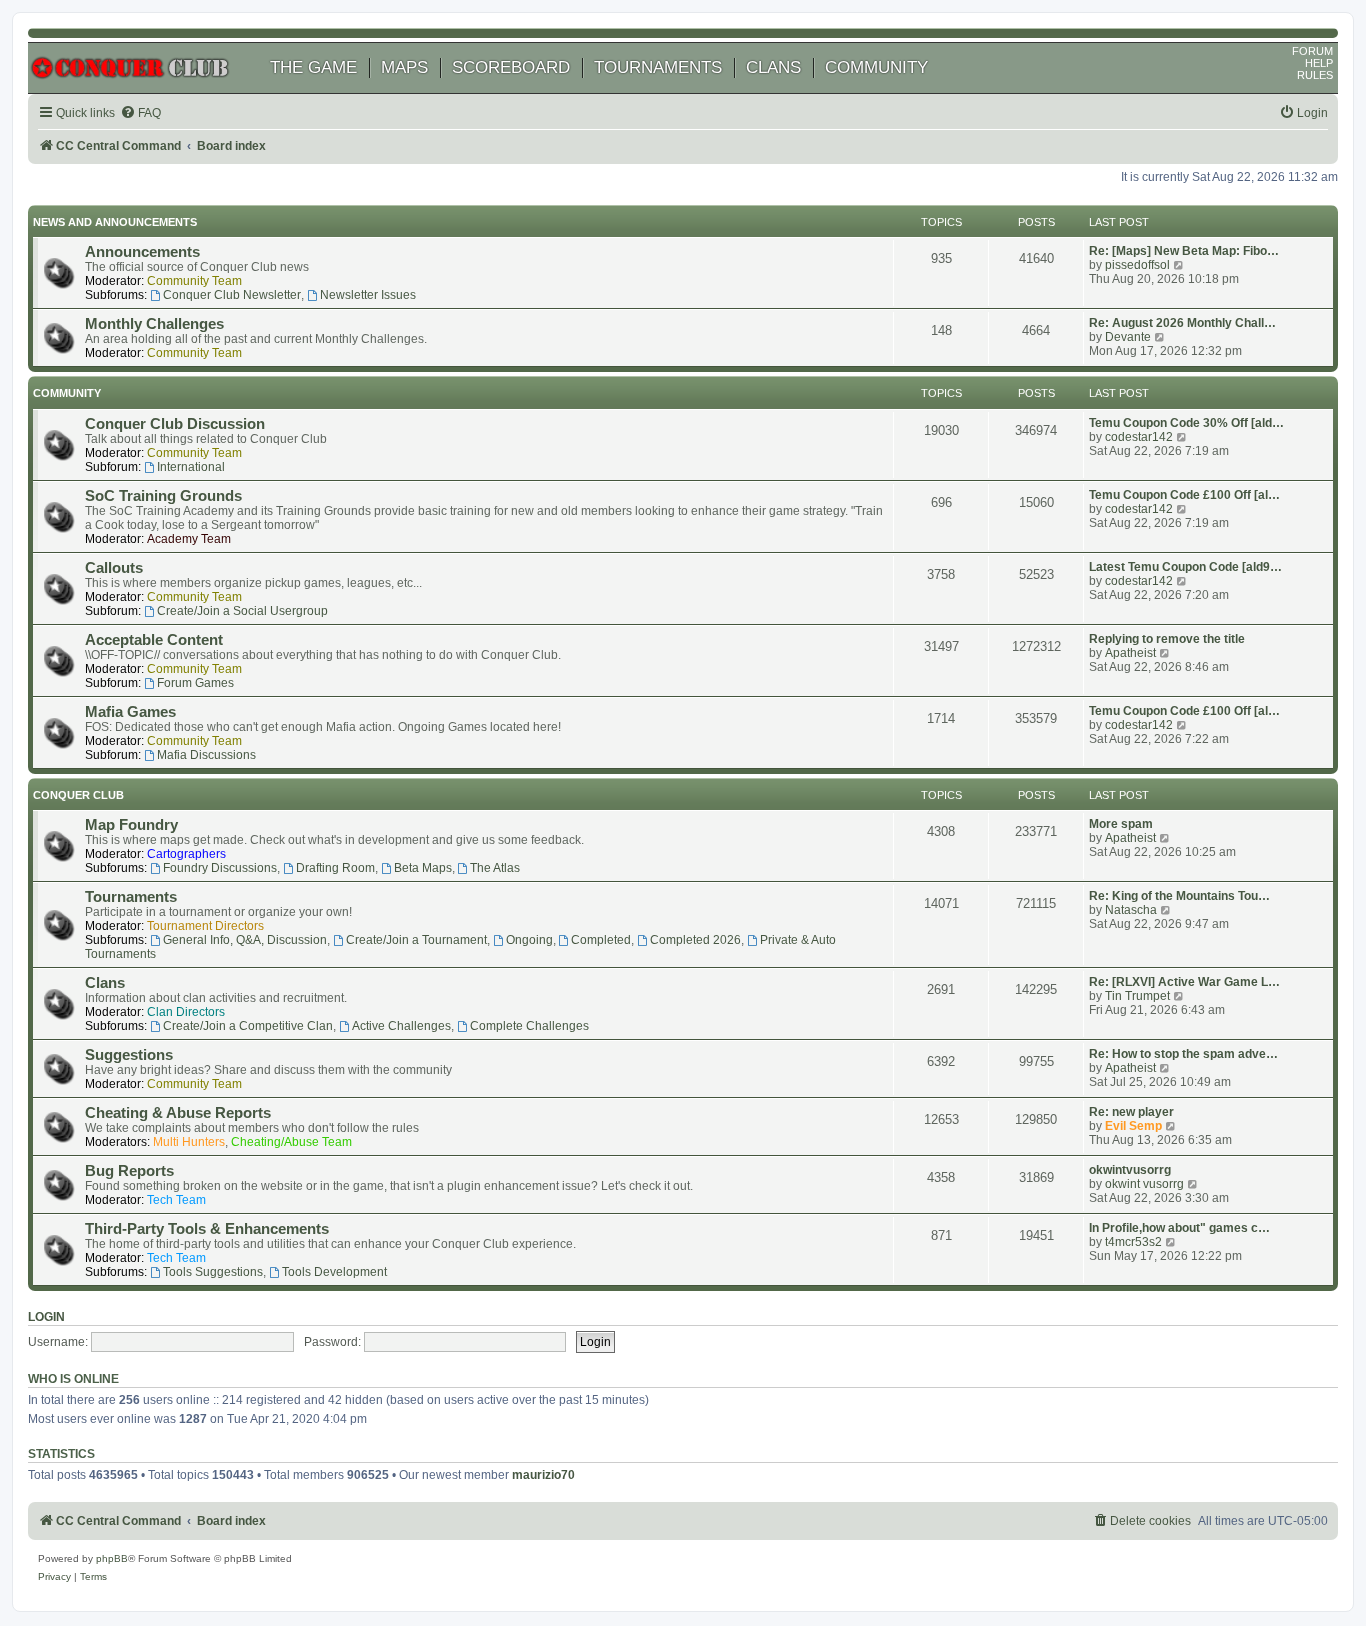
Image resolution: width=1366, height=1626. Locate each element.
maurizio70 (543, 1475)
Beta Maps (423, 868)
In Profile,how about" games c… (1179, 1228)
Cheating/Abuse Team (291, 1142)
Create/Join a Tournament (416, 940)
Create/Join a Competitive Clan (248, 1026)
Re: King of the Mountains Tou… (1179, 896)
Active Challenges (401, 1026)
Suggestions (129, 1055)
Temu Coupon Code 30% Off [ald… (1186, 423)
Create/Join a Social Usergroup (242, 611)
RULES (1315, 75)
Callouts (114, 568)
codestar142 (1139, 437)
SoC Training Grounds (163, 496)
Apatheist (1130, 653)
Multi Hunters (189, 1142)
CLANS (773, 67)
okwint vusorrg (1144, 1184)
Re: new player (1131, 1112)
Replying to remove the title (1167, 639)
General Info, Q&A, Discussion (245, 940)
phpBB (112, 1558)
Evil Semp (1133, 1126)
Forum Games (195, 683)
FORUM (1312, 51)
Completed (601, 940)
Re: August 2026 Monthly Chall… (1182, 323)
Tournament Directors (205, 926)
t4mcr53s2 (1133, 1242)
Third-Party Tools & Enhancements (207, 1229)
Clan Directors (186, 1012)
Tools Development (334, 1272)
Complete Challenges (529, 1026)
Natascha (1131, 910)
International (191, 467)
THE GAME (313, 67)
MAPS (404, 67)
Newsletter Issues (368, 295)
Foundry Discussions (220, 868)
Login (46, 1317)
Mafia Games (130, 712)
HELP (1319, 63)
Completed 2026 (695, 940)
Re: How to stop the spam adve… (1183, 1054)
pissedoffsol (1137, 265)
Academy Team (189, 539)
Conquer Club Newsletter (232, 295)
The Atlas (495, 868)
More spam (1121, 824)
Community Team (194, 281)
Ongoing (529, 940)
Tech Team (176, 1200)
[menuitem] (140, 113)
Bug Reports (129, 1171)
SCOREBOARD (511, 67)
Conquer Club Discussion (175, 424)
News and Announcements (115, 222)
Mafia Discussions (206, 755)
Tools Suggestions (213, 1272)
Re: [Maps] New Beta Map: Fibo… (1184, 251)
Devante (1128, 337)
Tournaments (131, 897)
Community (67, 393)
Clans (105, 983)
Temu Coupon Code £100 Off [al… (1184, 495)
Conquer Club (78, 795)
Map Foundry (131, 825)
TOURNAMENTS (658, 67)
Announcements (142, 252)
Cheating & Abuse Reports (178, 1113)
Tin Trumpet (1137, 996)
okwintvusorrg (1130, 1170)
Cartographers (186, 854)
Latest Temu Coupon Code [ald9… (1185, 567)
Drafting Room (335, 868)
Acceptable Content (154, 640)
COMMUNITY (876, 67)
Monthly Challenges (154, 324)
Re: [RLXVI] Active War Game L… (1184, 982)
